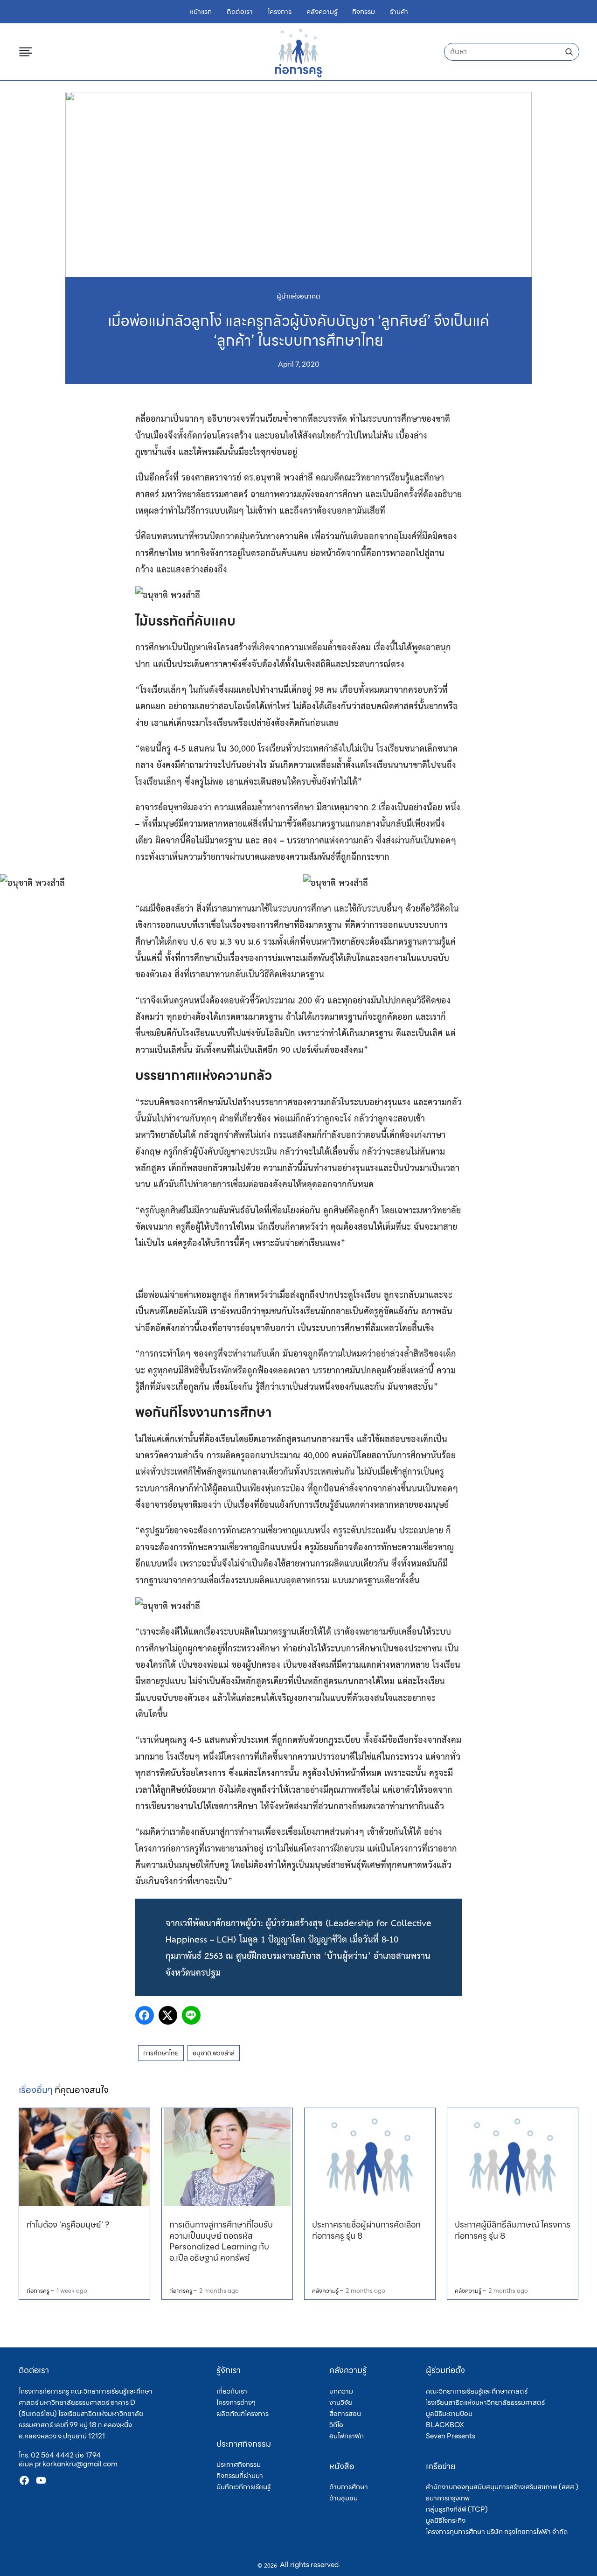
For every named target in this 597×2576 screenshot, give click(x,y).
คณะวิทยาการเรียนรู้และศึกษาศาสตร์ (477, 2391)
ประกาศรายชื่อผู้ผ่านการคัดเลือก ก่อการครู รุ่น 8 (366, 2230)
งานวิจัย (341, 2402)
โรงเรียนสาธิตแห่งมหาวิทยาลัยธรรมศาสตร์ (485, 2402)
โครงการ (280, 12)
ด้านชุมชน (344, 2498)
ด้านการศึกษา (349, 2487)
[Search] (569, 52)
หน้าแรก (201, 12)
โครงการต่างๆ (236, 2402)
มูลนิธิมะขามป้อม (449, 2414)
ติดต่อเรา (240, 12)
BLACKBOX (445, 2425)
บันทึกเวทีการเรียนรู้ (243, 2487)
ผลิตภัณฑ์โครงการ (243, 2414)
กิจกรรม (364, 12)
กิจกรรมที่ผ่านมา (240, 2476)
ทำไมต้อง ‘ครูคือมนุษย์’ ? (68, 2224)
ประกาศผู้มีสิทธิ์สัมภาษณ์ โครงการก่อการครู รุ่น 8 (513, 2230)
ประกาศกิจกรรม (239, 2465)
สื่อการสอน (345, 2414)
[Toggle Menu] (28, 52)
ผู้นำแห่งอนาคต (298, 296)
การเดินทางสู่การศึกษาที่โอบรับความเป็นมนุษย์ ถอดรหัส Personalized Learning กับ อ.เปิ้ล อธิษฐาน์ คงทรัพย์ (221, 2241)
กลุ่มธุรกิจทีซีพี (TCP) (457, 2509)
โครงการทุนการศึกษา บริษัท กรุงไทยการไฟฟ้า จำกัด (497, 2532)
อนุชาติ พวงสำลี (214, 2053)
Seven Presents (451, 2436)
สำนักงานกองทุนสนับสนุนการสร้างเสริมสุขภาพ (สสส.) (502, 2487)
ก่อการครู (38, 2291)
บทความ (341, 2391)
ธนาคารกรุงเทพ (448, 2498)
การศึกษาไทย (161, 2053)
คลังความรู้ (322, 12)
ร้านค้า (399, 12)
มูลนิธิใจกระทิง (446, 2520)
